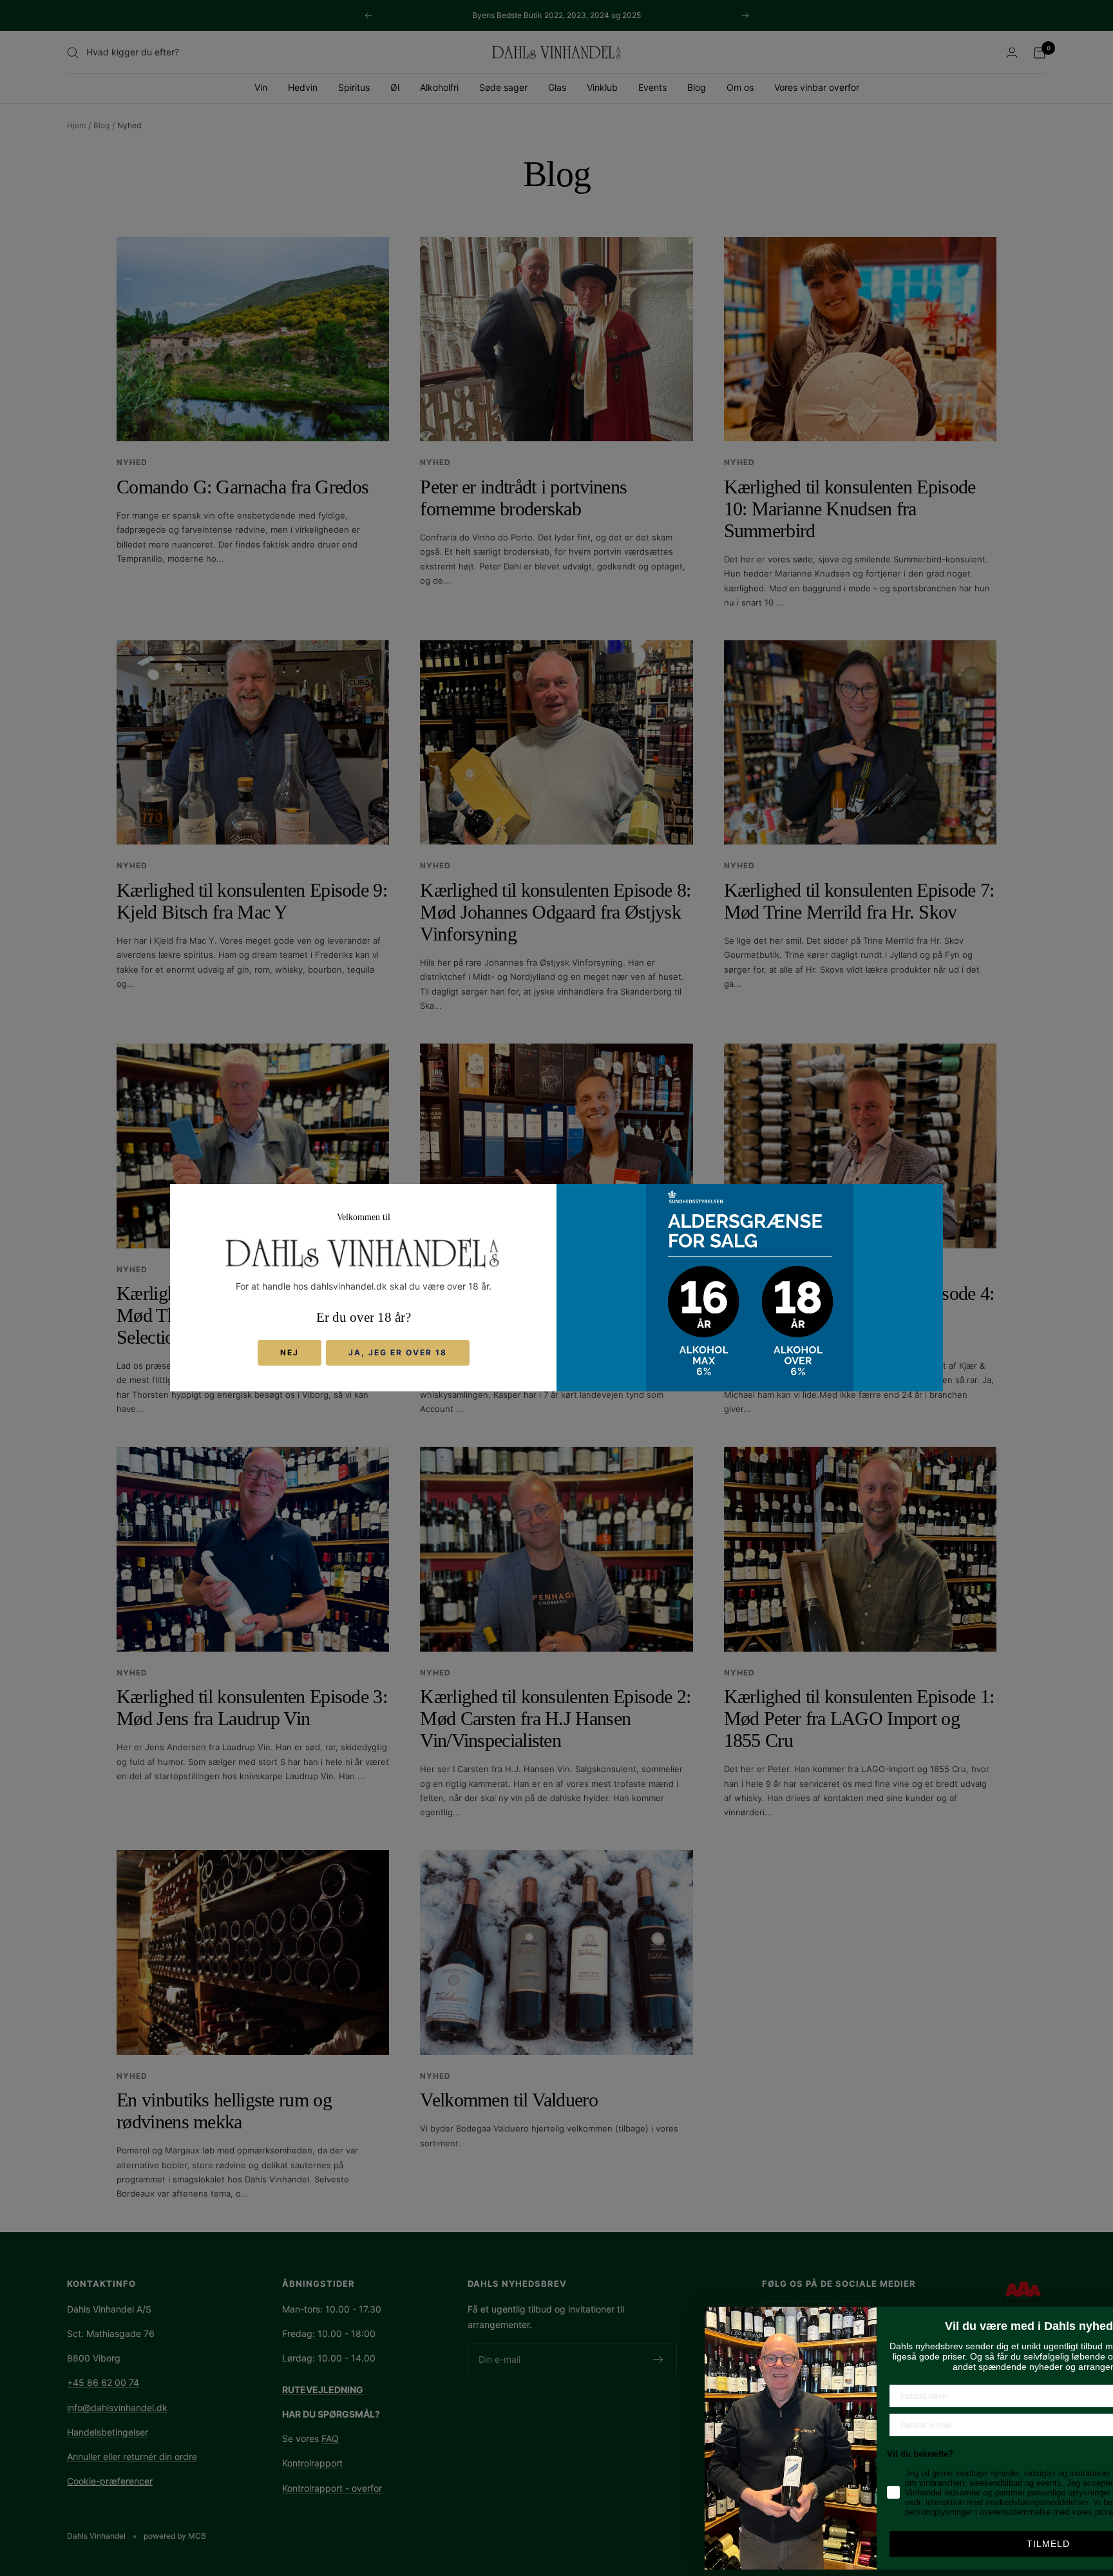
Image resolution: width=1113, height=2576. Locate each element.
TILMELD (935, 2544)
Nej (290, 1353)
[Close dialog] (1095, 2318)
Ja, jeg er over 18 (398, 1353)
